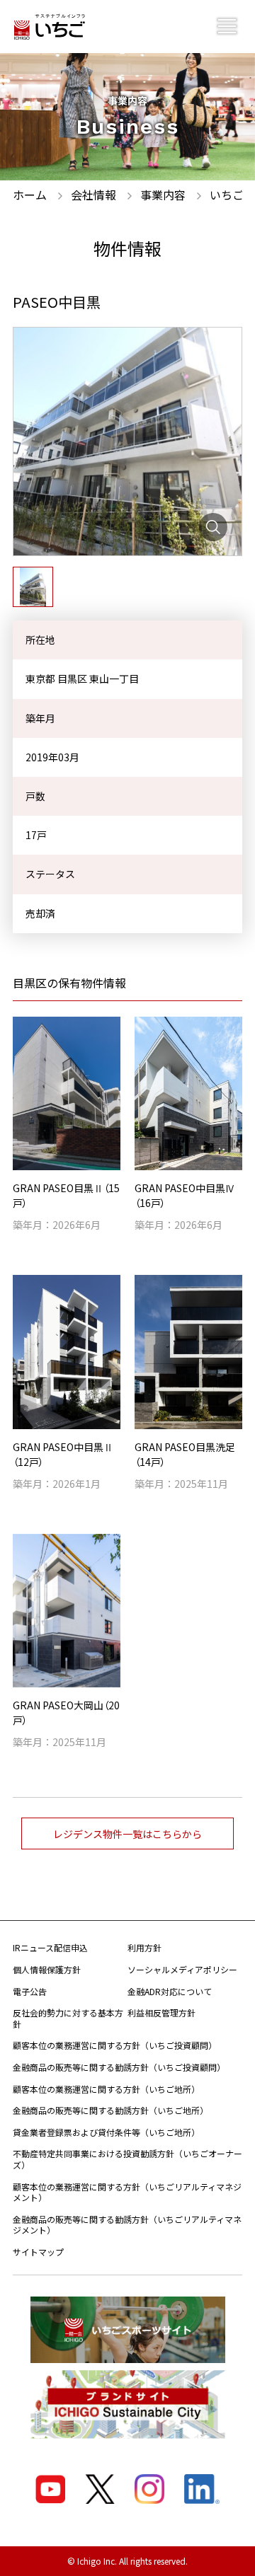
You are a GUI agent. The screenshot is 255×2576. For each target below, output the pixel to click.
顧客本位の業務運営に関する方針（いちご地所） (106, 2089)
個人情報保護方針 (47, 1969)
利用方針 (144, 1947)
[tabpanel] (127, 441)
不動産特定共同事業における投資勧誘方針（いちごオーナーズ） (127, 2159)
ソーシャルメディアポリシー (182, 1969)
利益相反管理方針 (161, 2012)
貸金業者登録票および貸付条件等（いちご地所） (106, 2132)
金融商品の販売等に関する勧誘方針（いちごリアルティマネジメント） (127, 2225)
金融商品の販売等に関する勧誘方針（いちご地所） (110, 2110)
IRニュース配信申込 (50, 1947)
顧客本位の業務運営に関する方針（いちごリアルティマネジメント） (127, 2192)
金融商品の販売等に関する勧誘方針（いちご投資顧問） (119, 2067)
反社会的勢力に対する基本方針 (68, 2018)
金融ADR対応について (170, 1991)
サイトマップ (38, 2252)
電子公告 (30, 1991)
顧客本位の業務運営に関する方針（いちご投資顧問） (115, 2045)
